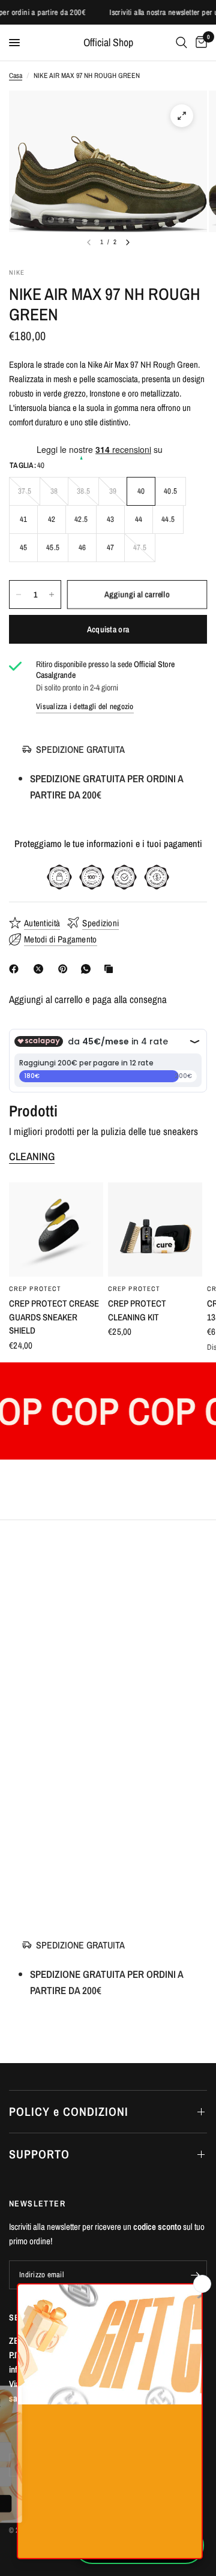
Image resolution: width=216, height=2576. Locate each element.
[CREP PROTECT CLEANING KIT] (155, 1230)
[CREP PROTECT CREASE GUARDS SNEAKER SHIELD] (56, 1230)
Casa (16, 76)
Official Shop (108, 43)
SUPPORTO (39, 2154)
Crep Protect (35, 1289)
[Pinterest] (65, 969)
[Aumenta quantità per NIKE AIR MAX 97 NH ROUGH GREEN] (52, 595)
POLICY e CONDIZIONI (69, 2111)
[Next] (128, 242)
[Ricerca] (181, 43)
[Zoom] (182, 116)
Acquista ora (108, 629)
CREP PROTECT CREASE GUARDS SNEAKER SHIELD (54, 1317)
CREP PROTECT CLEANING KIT (137, 1310)
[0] (199, 43)
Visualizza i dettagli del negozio (85, 706)
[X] (41, 969)
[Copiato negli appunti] (111, 969)
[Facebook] (16, 969)
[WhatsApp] (88, 969)
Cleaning (32, 1157)
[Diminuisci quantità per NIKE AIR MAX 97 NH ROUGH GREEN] (19, 595)
